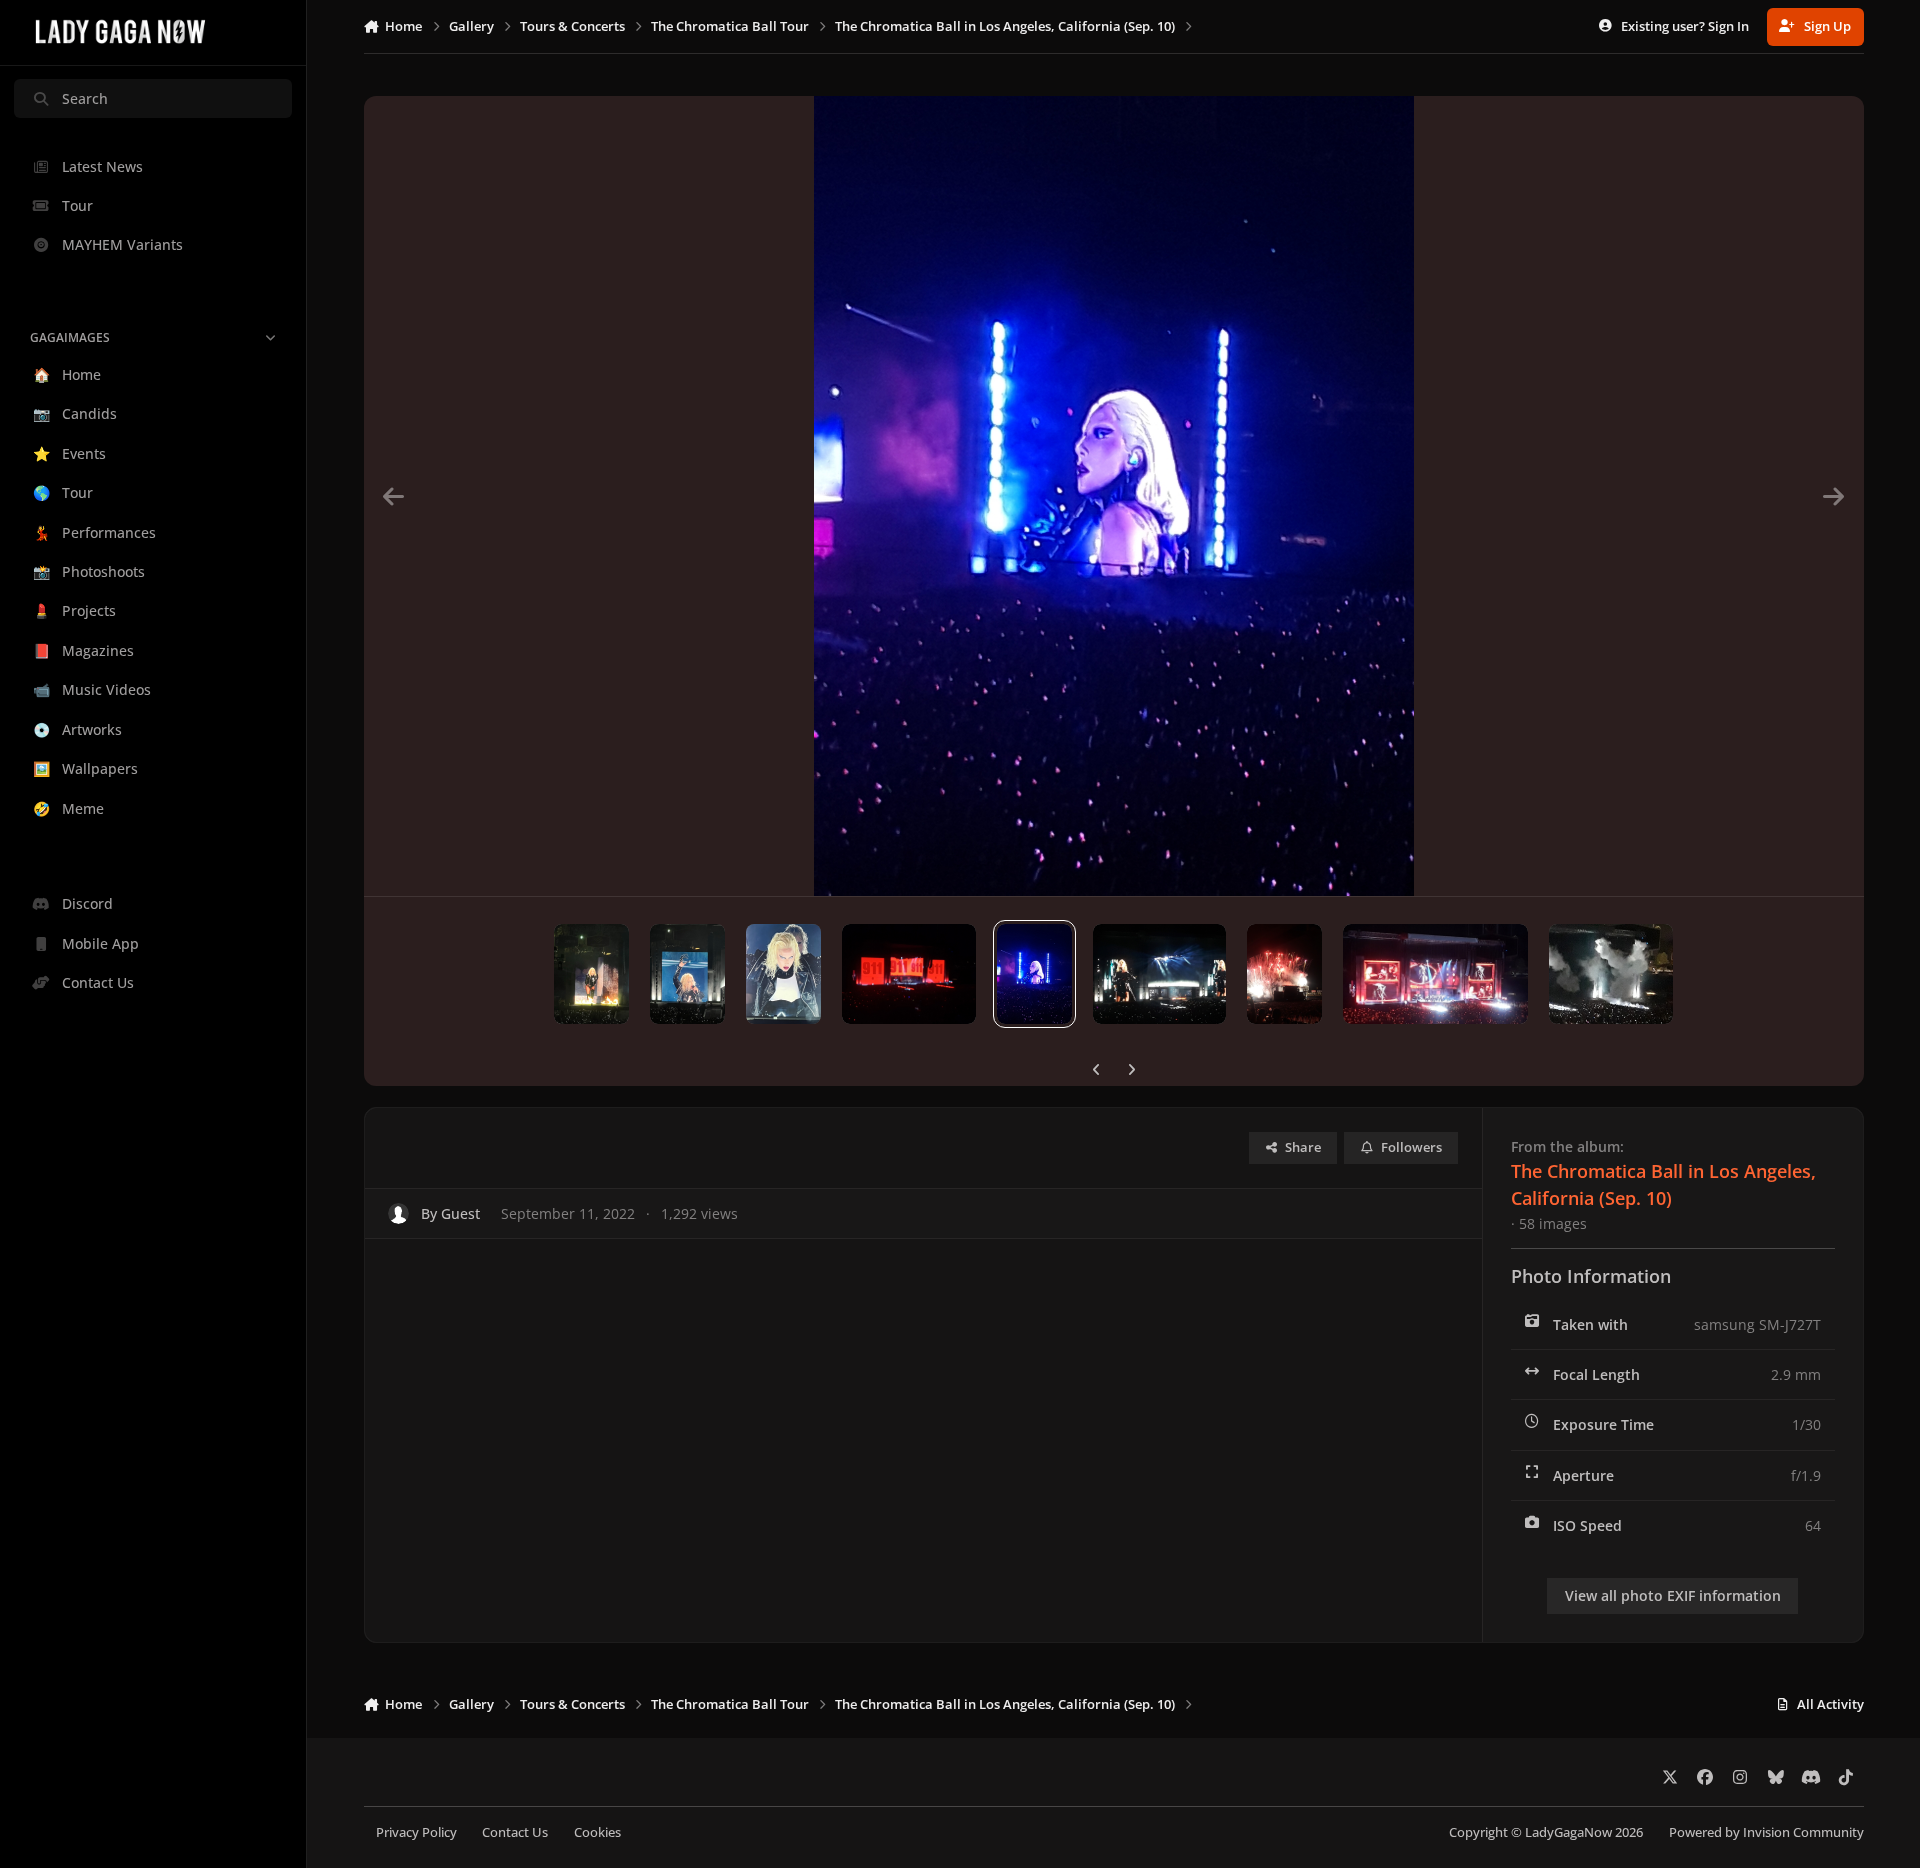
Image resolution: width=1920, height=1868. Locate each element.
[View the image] (591, 974)
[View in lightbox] (1114, 496)
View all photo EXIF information (1673, 1595)
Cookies (597, 1832)
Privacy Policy (416, 1832)
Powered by (1766, 1832)
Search (85, 98)
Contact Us (515, 1832)
